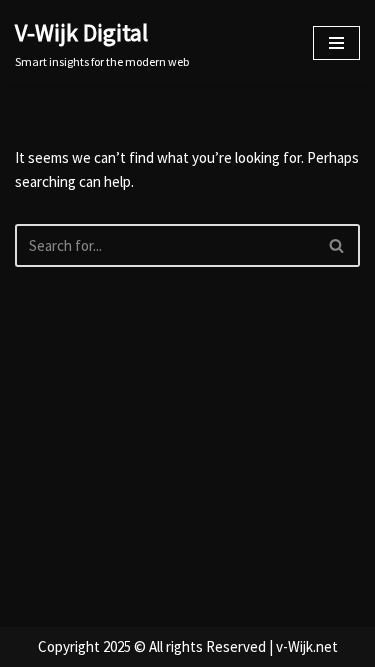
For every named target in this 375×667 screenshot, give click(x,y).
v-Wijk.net (307, 646)
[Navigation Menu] (336, 43)
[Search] (337, 245)
